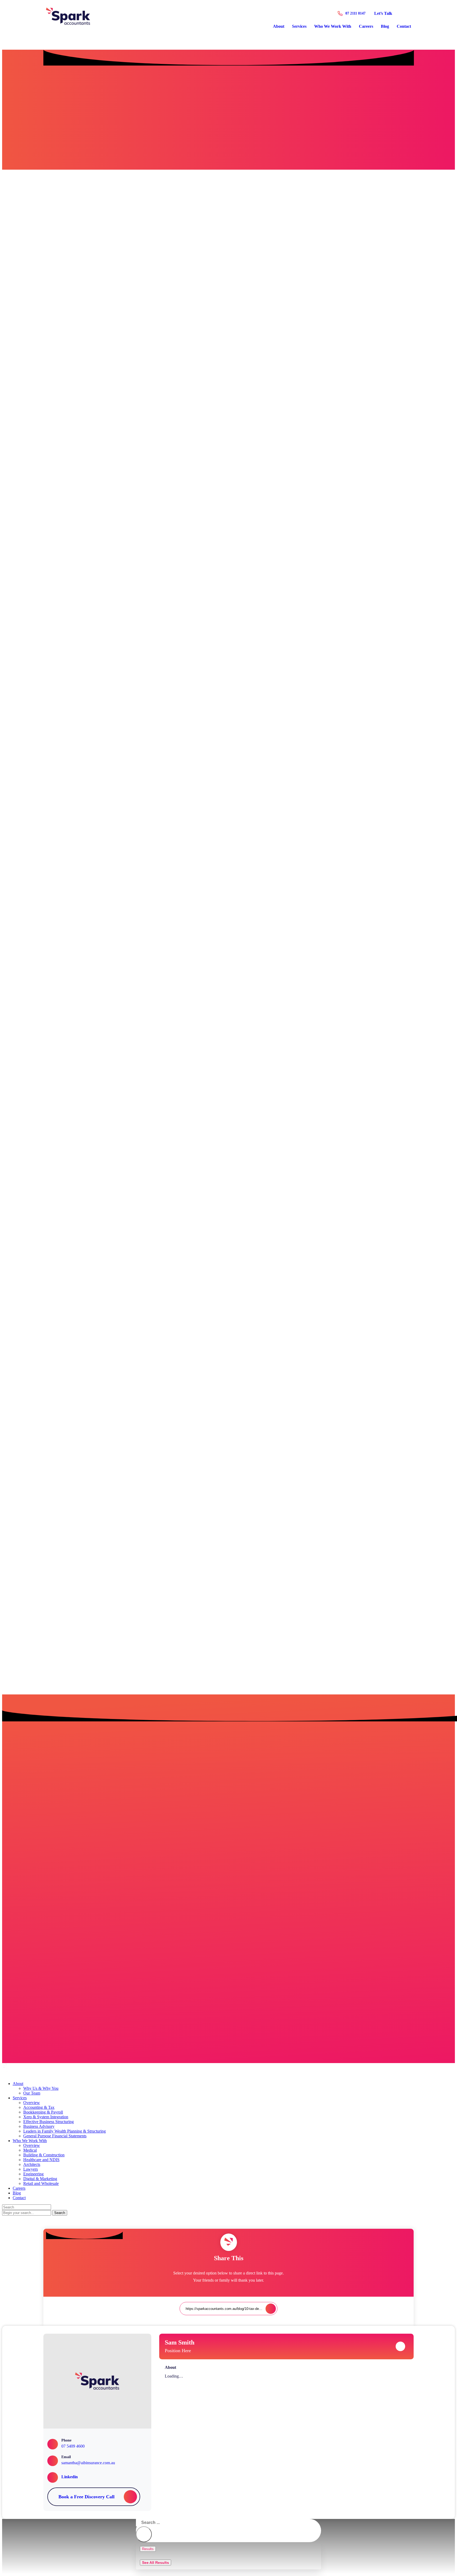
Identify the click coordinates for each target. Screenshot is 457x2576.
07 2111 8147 (355, 13)
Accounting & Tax (39, 2107)
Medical (30, 2150)
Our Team (32, 2093)
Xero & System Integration (46, 2117)
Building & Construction (44, 2155)
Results (148, 2549)
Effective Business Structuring (49, 2122)
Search (60, 2213)
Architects (32, 2164)
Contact (404, 26)
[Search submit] (144, 2534)
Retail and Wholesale (41, 2183)
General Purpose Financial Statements (55, 2136)
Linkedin (70, 2477)
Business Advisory (39, 2126)
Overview (32, 2103)
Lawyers (31, 2169)
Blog (385, 26)
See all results (156, 2563)
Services (299, 26)
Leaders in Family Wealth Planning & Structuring (65, 2131)
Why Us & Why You (41, 2088)
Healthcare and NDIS (41, 2160)
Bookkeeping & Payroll (43, 2112)
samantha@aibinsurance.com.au (88, 2463)
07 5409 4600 (73, 2446)
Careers (366, 26)
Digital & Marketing (40, 2179)
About (279, 26)
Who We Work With (333, 26)
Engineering (33, 2174)
